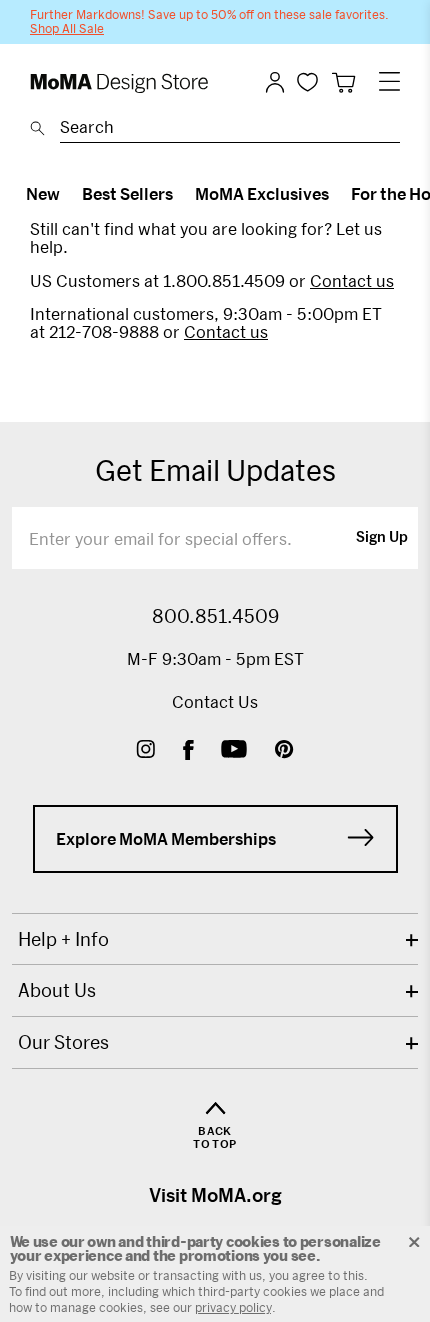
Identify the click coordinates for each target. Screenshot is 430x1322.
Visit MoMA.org (215, 1195)
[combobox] (230, 130)
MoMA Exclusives (262, 193)
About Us (57, 990)
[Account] (275, 82)
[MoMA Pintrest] (284, 751)
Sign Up (382, 538)
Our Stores (63, 1042)
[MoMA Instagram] (145, 751)
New (43, 193)
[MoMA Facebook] (188, 751)
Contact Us (215, 701)
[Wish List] (307, 81)
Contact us (352, 280)
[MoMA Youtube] (234, 751)
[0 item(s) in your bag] (343, 82)
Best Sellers (127, 193)
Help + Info (63, 939)
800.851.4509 (215, 616)
